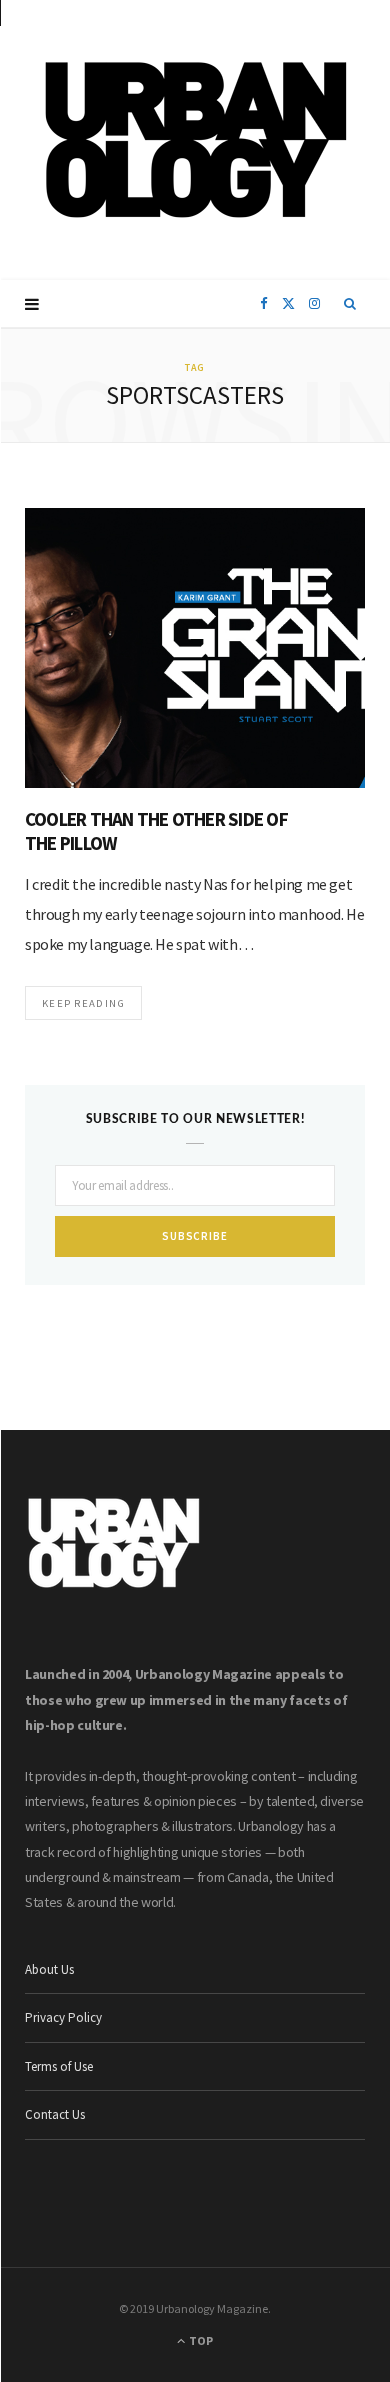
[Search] (350, 304)
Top (200, 2340)
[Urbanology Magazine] (195, 140)
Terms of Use (59, 2066)
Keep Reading (83, 1003)
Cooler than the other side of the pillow (156, 831)
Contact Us (55, 2114)
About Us (49, 1969)
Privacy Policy (63, 2017)
